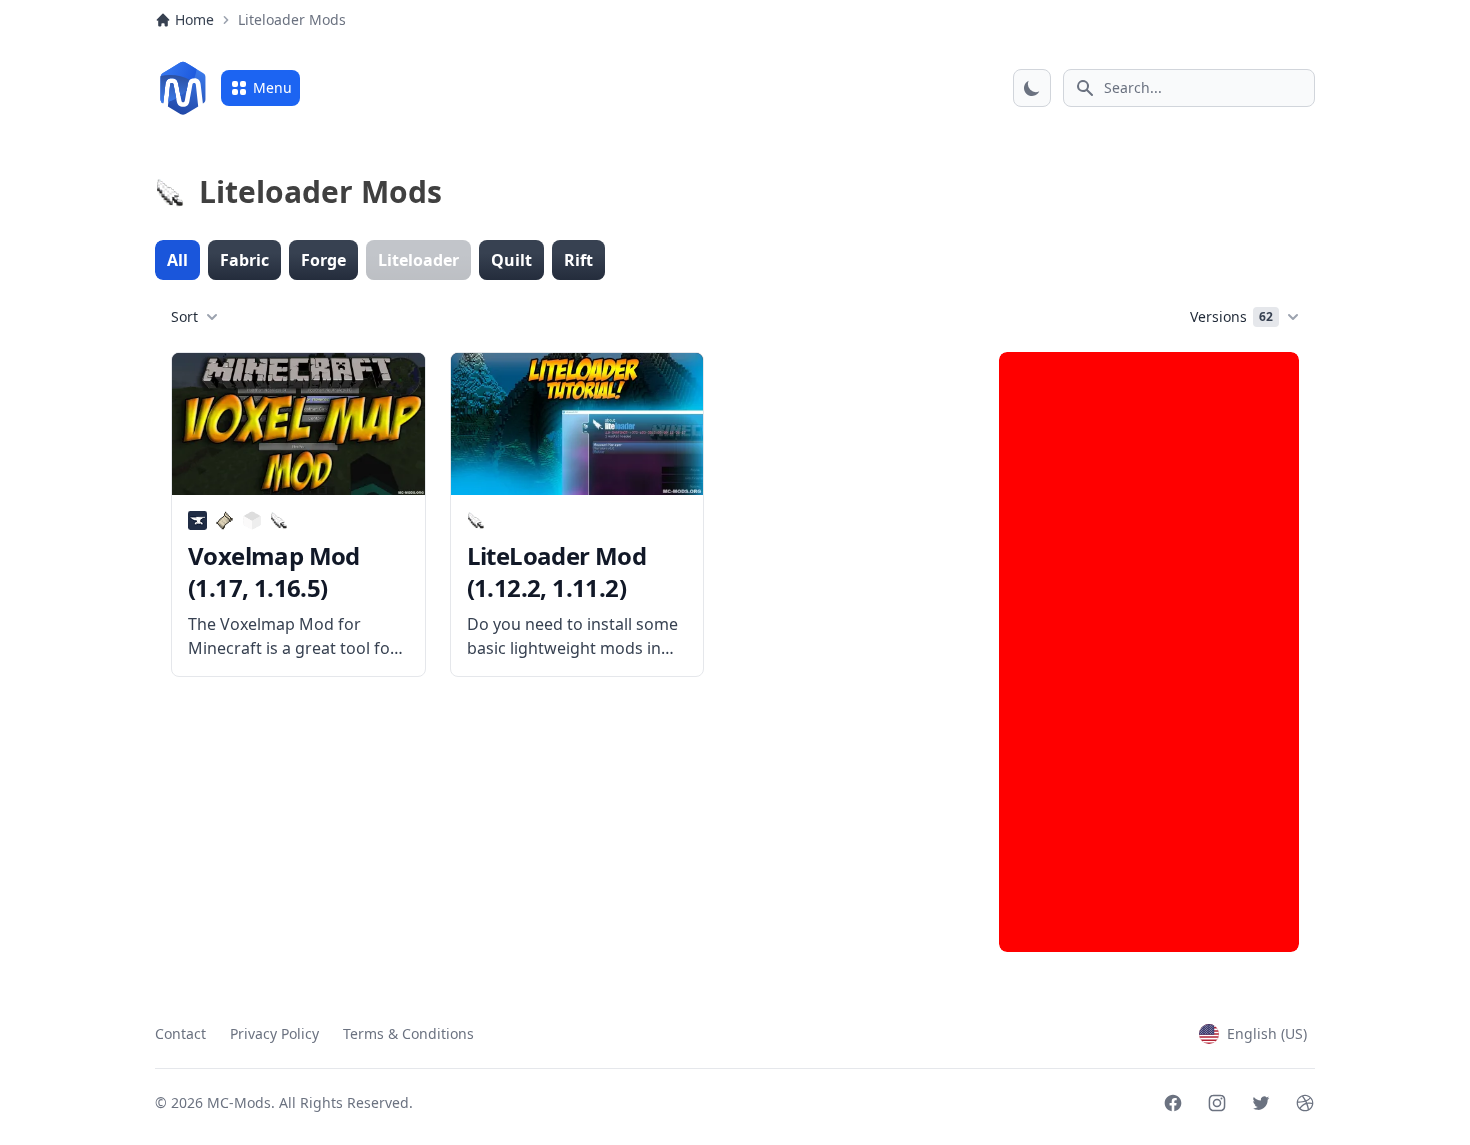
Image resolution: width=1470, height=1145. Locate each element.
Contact (180, 1033)
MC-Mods (239, 1102)
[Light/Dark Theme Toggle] (1032, 88)
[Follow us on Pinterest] (1305, 1103)
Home (194, 19)
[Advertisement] (1149, 652)
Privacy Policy (274, 1033)
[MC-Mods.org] (183, 88)
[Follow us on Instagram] (1217, 1103)
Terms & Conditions (408, 1033)
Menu (272, 87)
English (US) (1267, 1033)
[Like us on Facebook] (1173, 1103)
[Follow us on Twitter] (1261, 1103)
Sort (184, 316)
